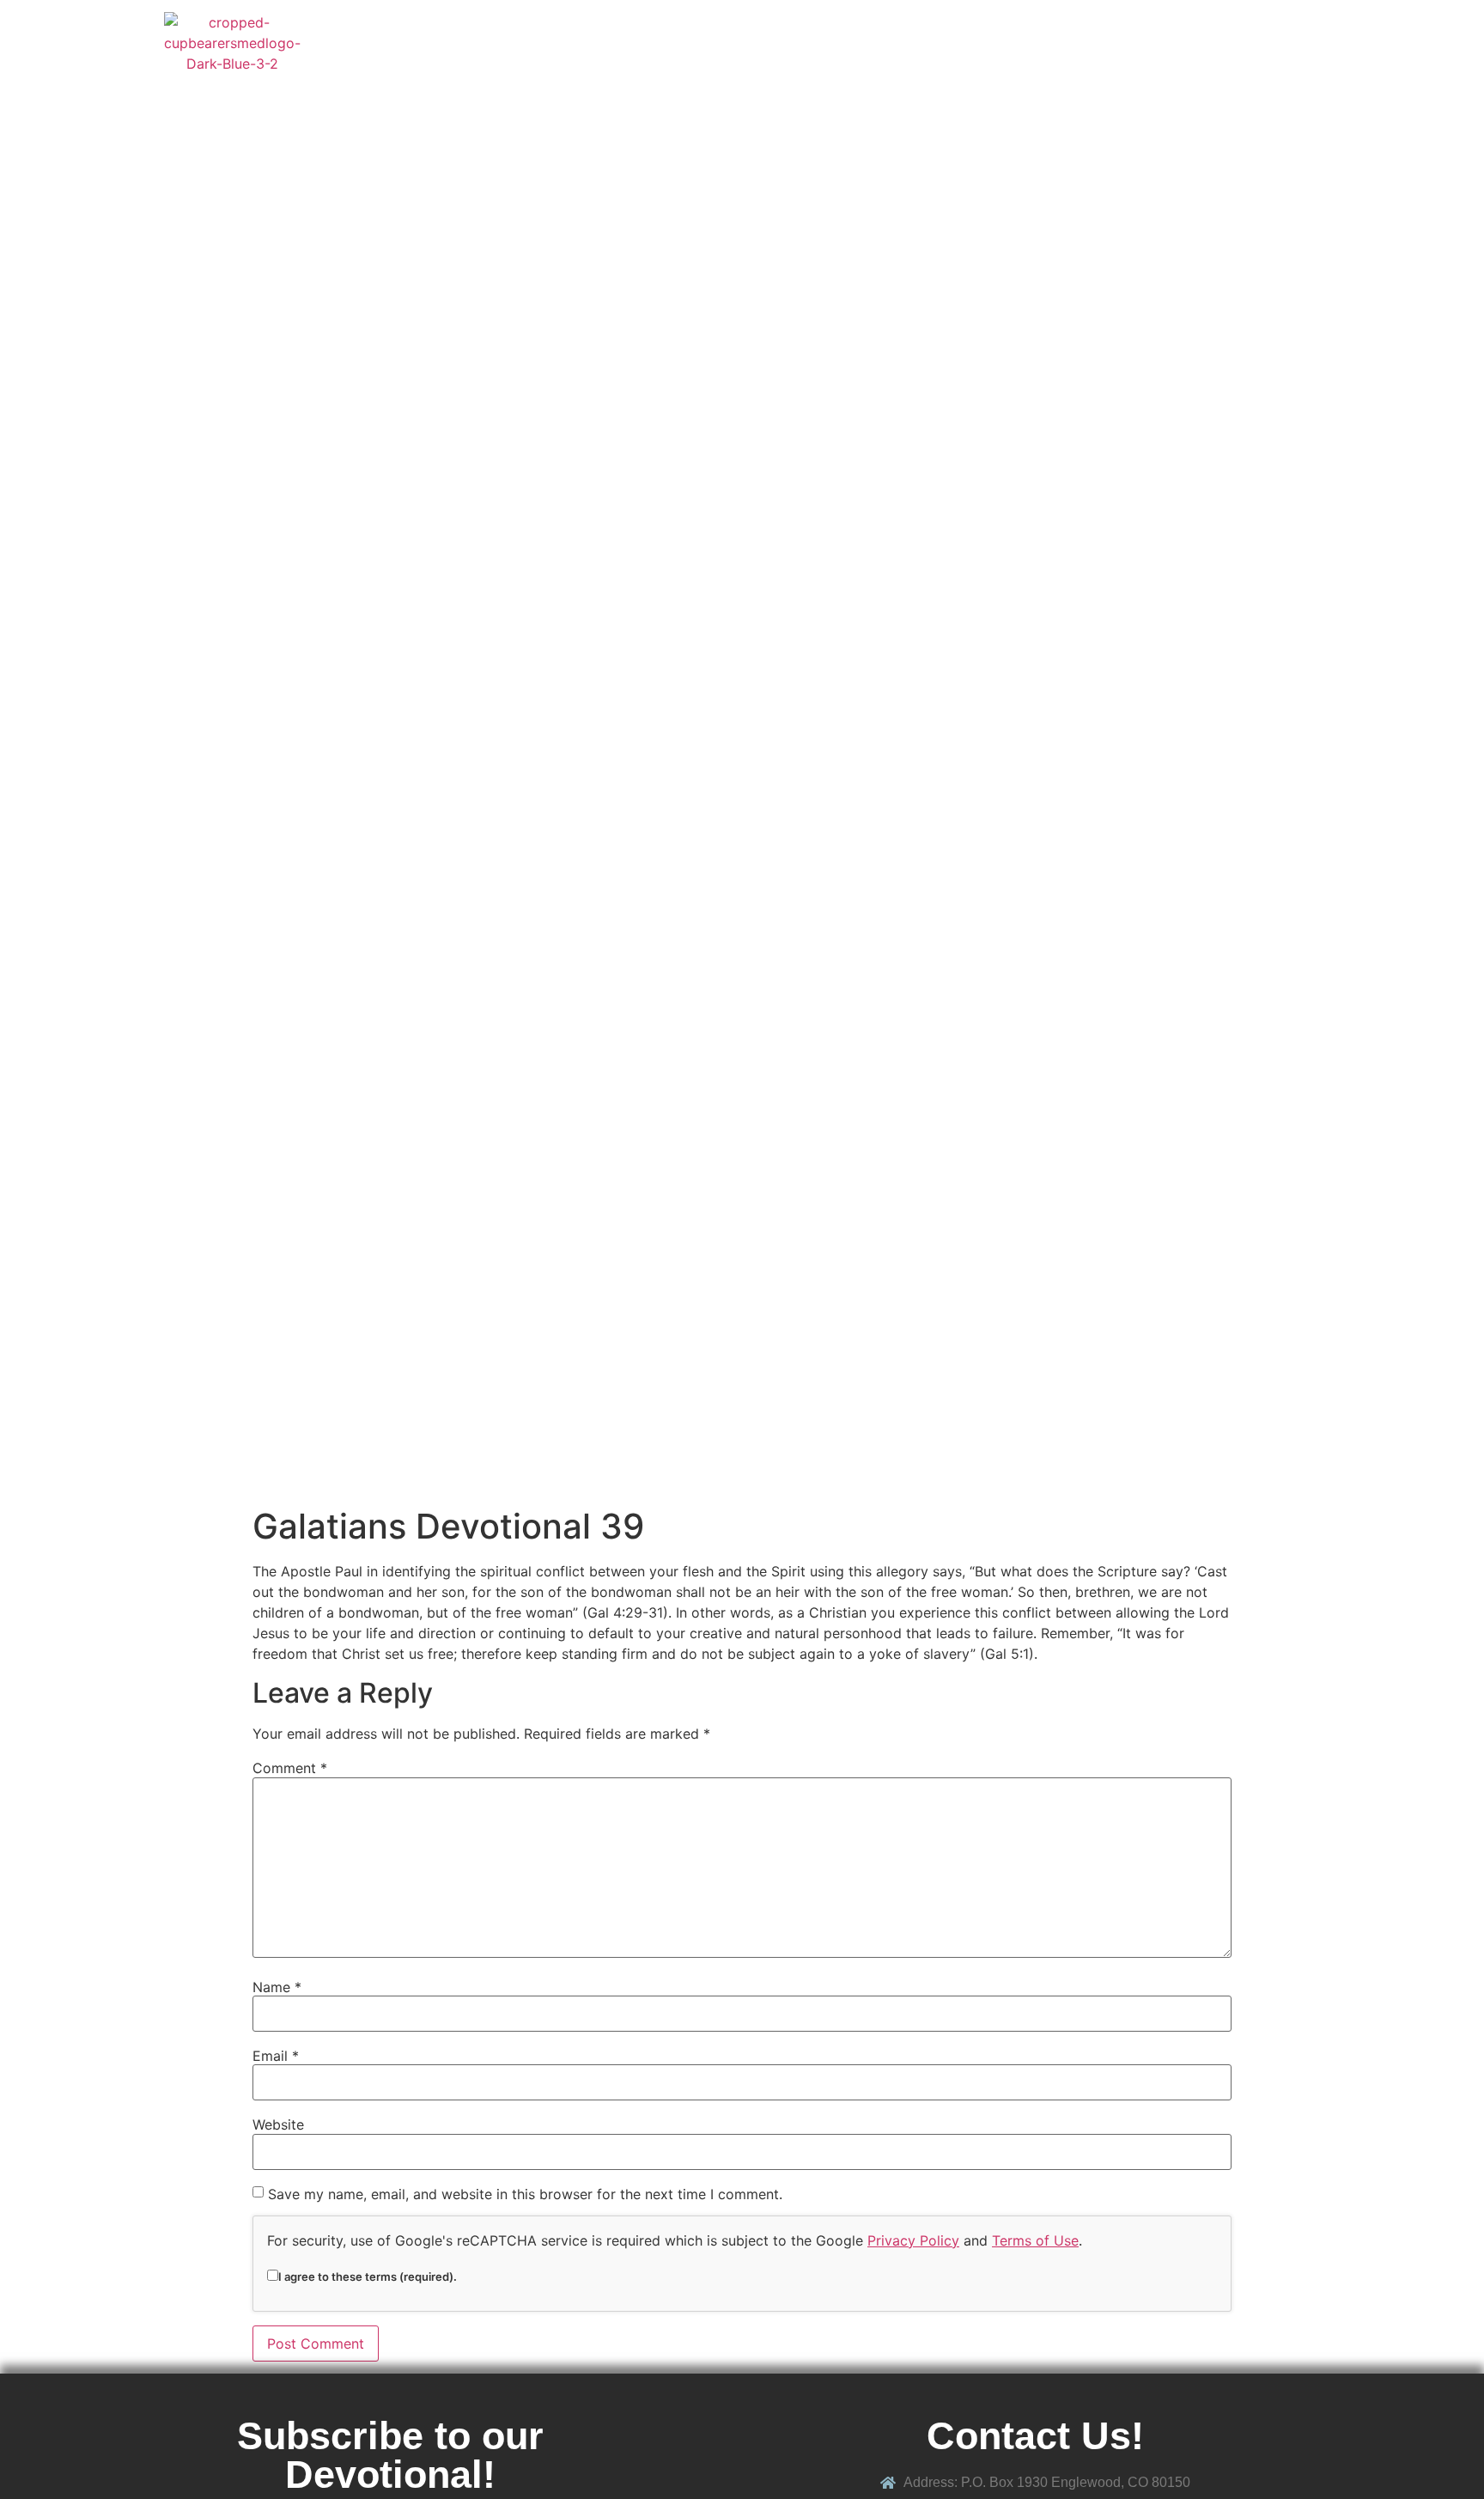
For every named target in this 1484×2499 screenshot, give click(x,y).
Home (853, 43)
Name (277, 1987)
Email (276, 2056)
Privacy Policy (913, 2240)
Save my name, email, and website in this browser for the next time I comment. (525, 2194)
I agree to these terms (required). (368, 2276)
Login (1292, 43)
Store (924, 43)
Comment (290, 1768)
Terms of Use (1035, 2240)
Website (278, 2124)
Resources (1012, 43)
